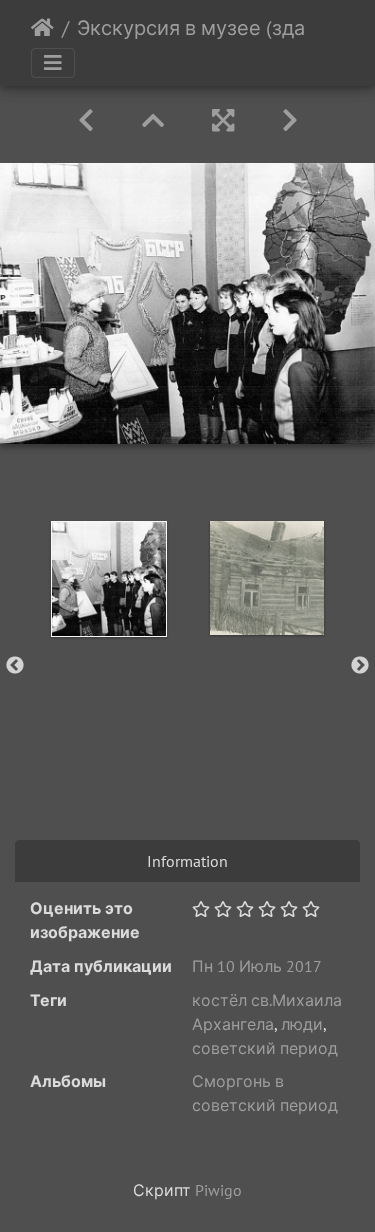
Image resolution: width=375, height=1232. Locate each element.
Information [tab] (187, 861)
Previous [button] (15, 666)
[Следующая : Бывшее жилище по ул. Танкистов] (290, 120)
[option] (109, 579)
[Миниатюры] (153, 120)
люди (302, 1024)
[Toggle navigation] (53, 63)
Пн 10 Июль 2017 (257, 966)
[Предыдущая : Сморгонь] (86, 120)
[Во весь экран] (223, 120)
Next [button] (360, 666)
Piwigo (218, 1190)
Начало (42, 28)
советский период (265, 1048)
